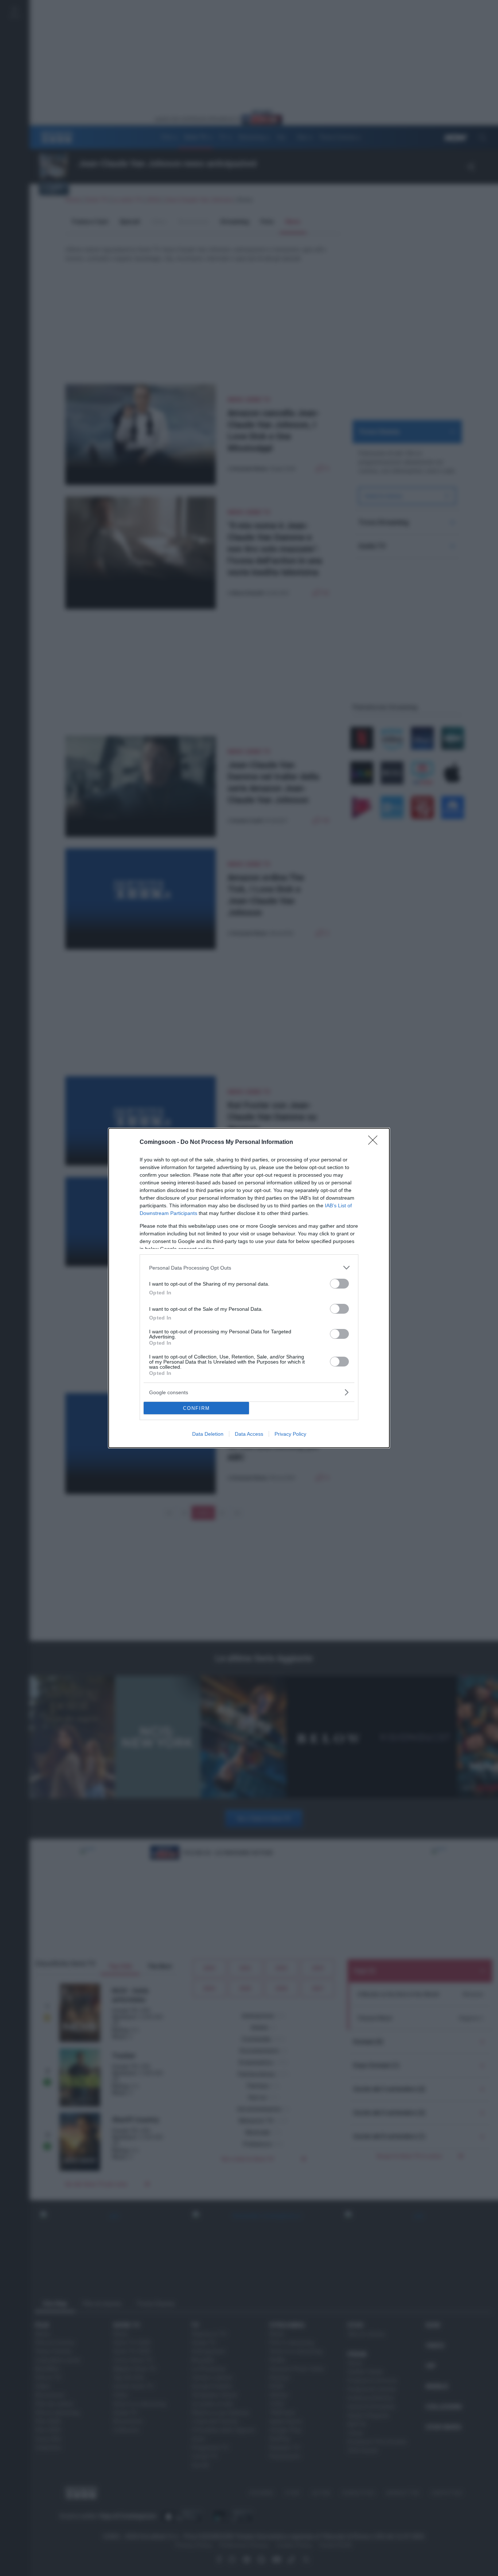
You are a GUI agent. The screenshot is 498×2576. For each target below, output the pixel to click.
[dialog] (249, 1288)
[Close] (375, 1142)
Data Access (249, 1434)
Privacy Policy (290, 1434)
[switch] (339, 1284)
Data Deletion (208, 1434)
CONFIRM (197, 1408)
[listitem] (249, 1268)
